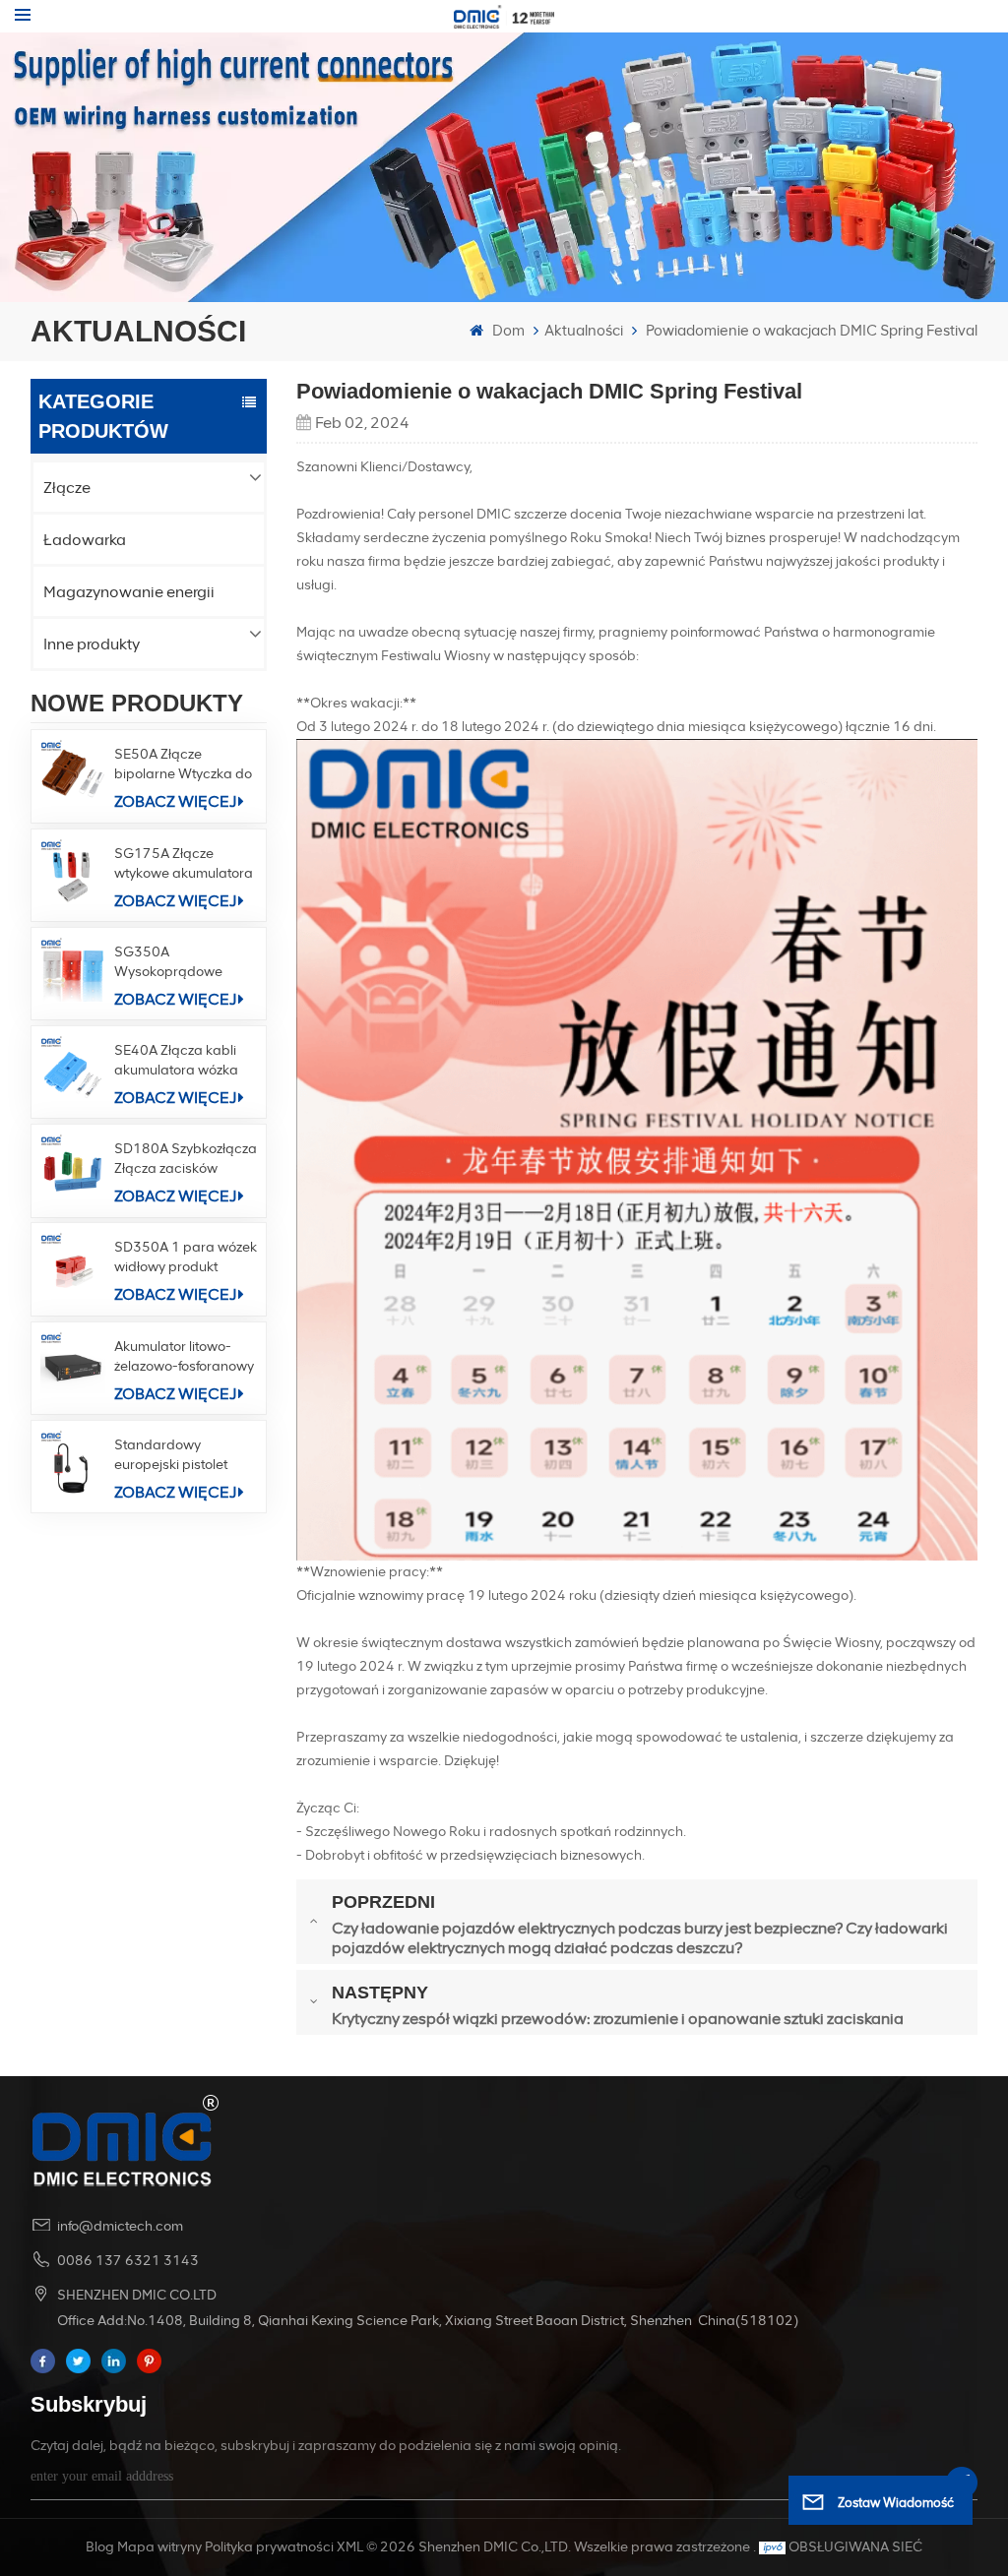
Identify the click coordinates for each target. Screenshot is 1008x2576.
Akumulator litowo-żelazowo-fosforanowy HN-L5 (184, 1357)
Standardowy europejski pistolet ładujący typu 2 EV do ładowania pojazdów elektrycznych (183, 1456)
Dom (507, 331)
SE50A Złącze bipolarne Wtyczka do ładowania (183, 765)
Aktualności (584, 331)
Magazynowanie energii (129, 592)
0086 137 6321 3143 (128, 2261)
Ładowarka (85, 540)
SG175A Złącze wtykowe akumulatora (184, 863)
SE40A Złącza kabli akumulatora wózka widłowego (176, 1061)
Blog (100, 2547)
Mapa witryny (159, 2547)
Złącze (67, 488)
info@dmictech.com (120, 2226)
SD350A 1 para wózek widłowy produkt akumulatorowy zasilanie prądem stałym (186, 1258)
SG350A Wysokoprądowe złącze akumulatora (176, 963)
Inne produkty (92, 644)
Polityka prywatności (269, 2547)
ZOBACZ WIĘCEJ (175, 801)
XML (350, 2547)
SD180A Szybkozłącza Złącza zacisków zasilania (186, 1160)
